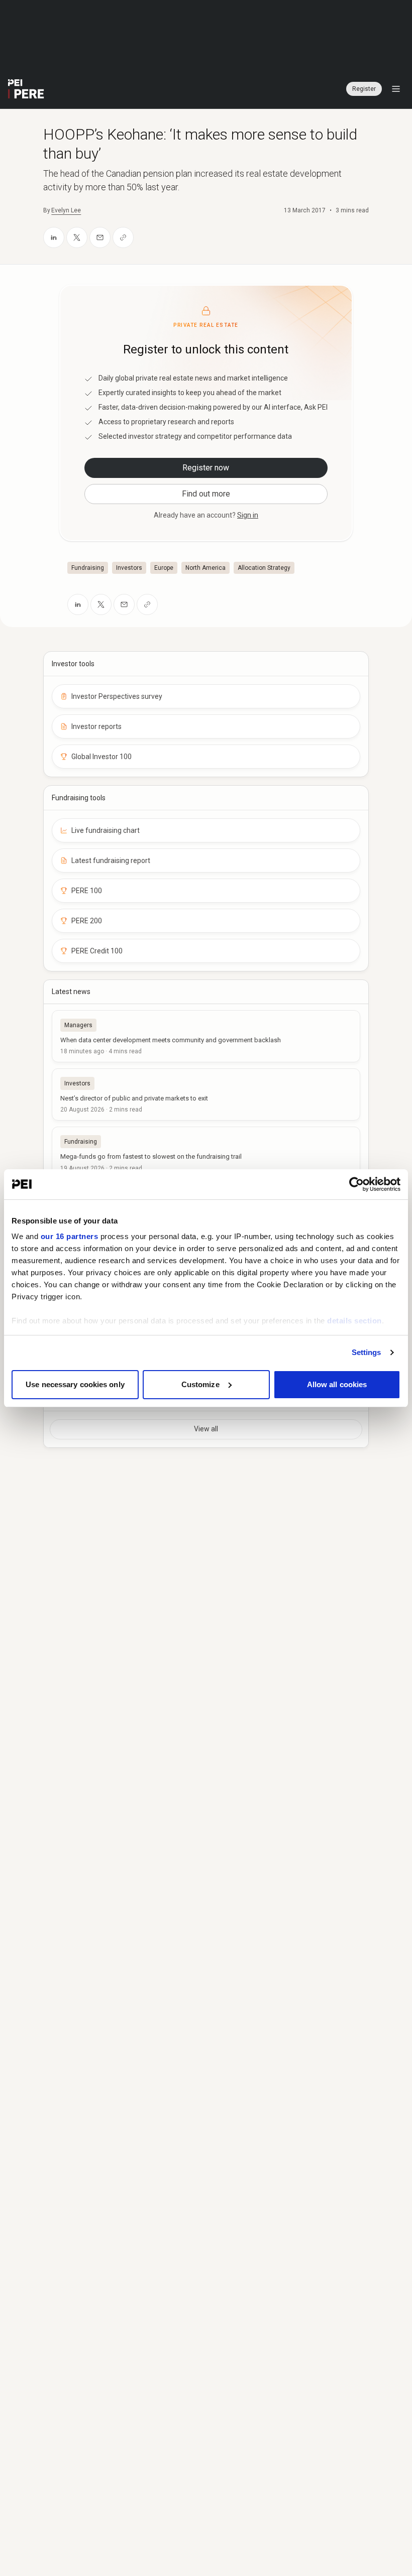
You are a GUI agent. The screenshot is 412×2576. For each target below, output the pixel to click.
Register (364, 89)
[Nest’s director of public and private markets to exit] (206, 1094)
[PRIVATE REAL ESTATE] (26, 89)
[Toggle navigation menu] (396, 89)
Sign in (248, 515)
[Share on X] (77, 237)
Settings (367, 1352)
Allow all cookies (337, 1384)
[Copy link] (123, 237)
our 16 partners (70, 1236)
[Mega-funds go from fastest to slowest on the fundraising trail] (206, 1153)
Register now (206, 468)
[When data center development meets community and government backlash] (206, 1036)
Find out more (206, 494)
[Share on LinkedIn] (54, 237)
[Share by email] (100, 237)
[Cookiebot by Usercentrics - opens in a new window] (356, 1184)
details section (354, 1321)
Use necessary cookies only (75, 1384)
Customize (200, 1384)
